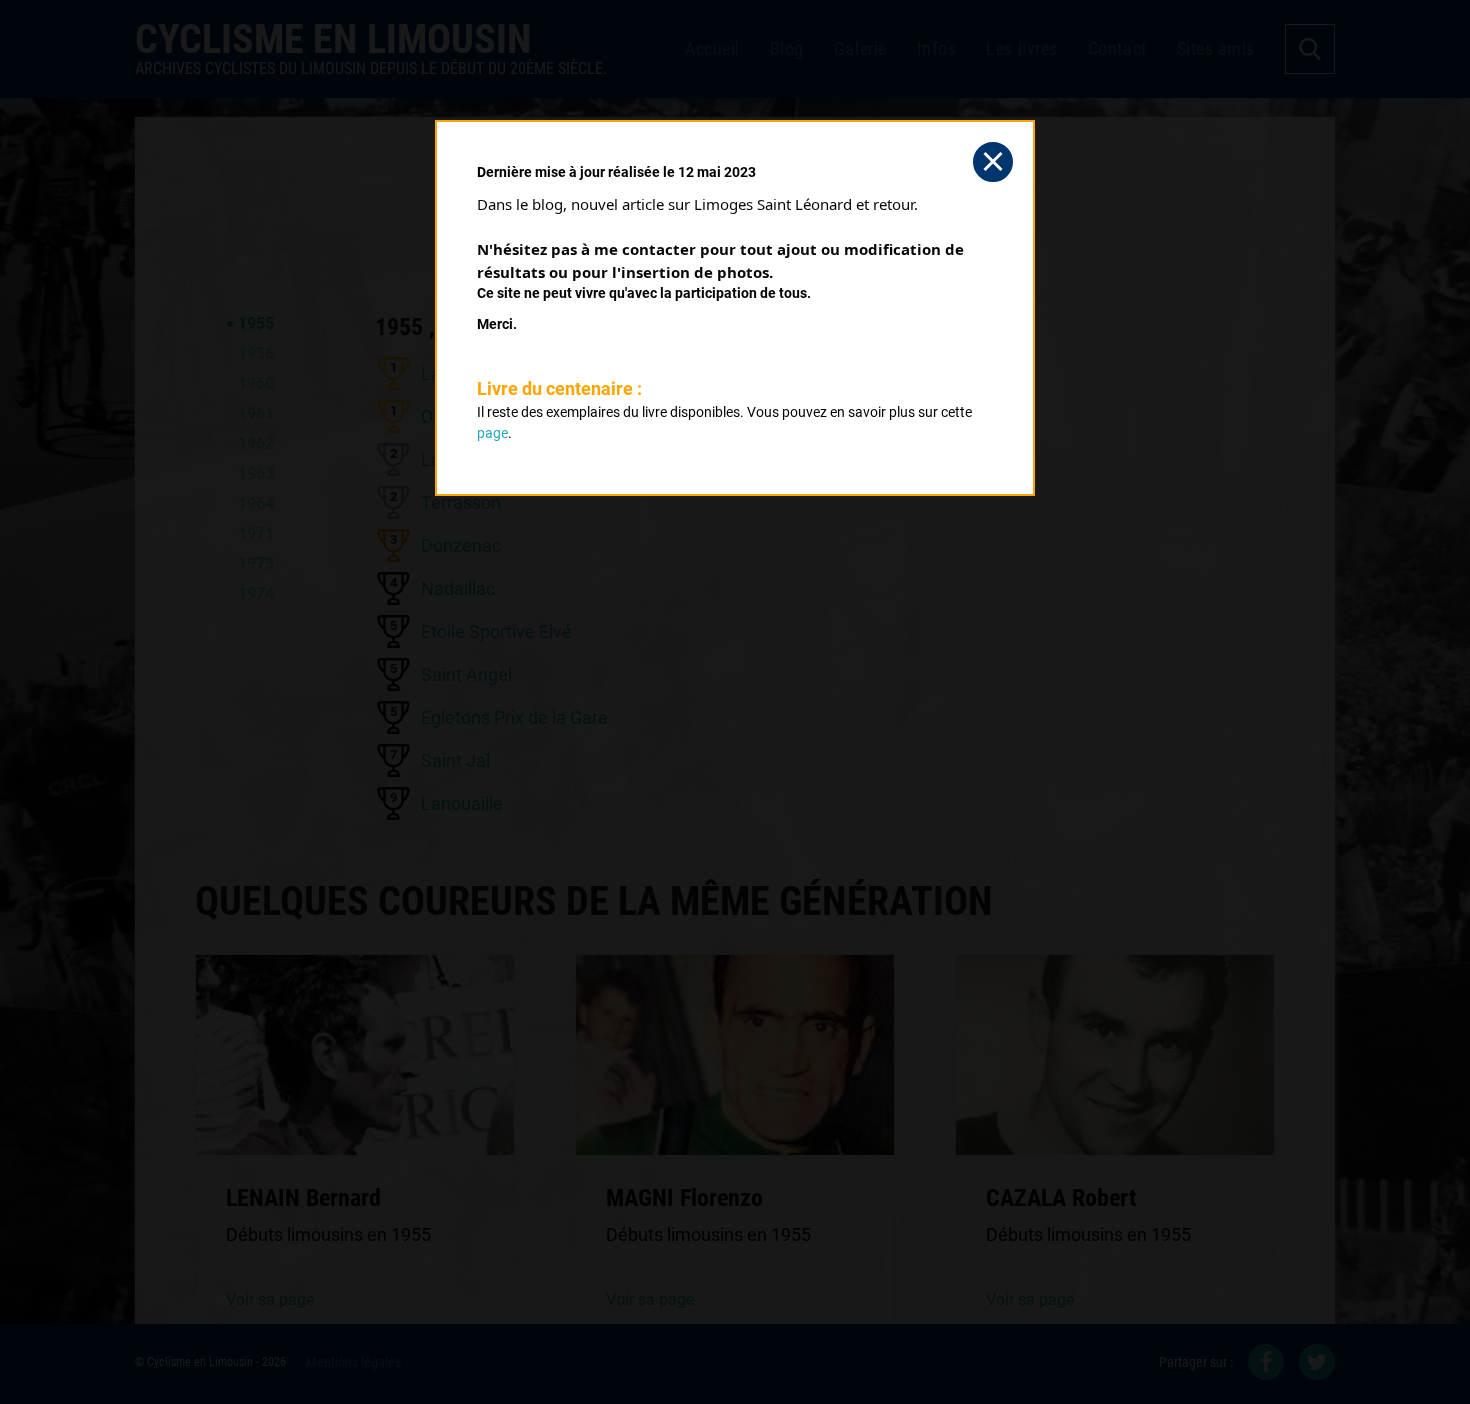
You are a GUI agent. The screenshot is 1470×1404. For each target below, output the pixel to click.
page (492, 433)
